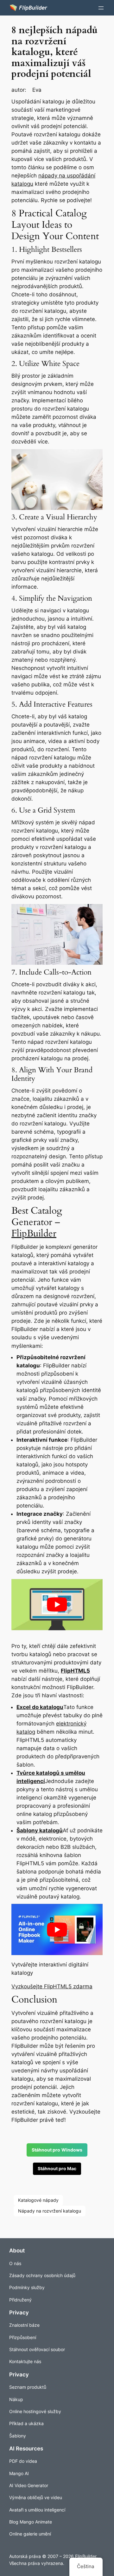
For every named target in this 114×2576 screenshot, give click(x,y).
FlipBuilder (34, 1233)
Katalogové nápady (38, 2200)
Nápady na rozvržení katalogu (50, 2211)
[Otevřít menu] (101, 8)
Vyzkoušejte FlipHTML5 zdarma (52, 1986)
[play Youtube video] (57, 1605)
